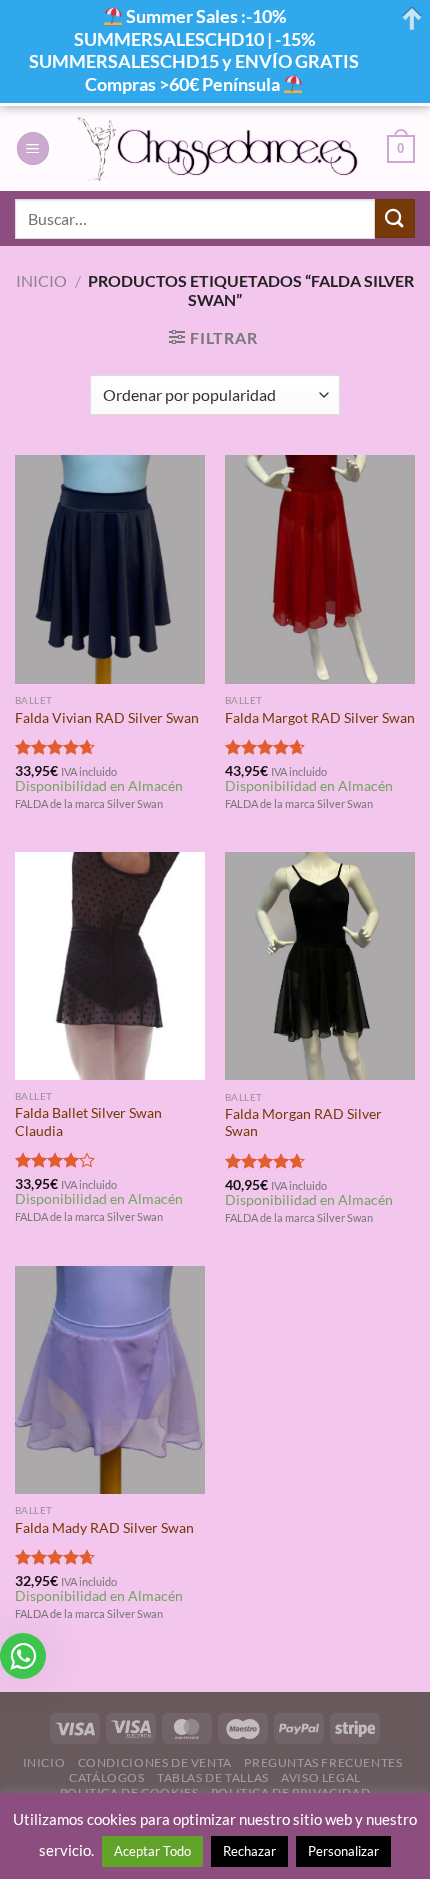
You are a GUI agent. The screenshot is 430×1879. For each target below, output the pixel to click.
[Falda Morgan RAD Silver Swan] (320, 966)
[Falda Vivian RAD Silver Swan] (110, 569)
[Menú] (33, 148)
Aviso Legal (321, 1777)
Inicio (41, 280)
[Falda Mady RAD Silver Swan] (110, 1380)
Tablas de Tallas (213, 1777)
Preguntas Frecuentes (323, 1762)
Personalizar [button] (343, 1851)
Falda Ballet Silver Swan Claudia (88, 1122)
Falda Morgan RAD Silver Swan (303, 1123)
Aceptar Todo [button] (152, 1851)
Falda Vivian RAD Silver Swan (107, 718)
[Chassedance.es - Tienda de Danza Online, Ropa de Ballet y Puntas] (218, 148)
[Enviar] (395, 218)
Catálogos (107, 1777)
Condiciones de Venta (155, 1762)
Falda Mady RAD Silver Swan (104, 1528)
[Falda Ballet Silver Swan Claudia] (110, 966)
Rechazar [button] (249, 1851)
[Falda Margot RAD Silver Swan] (320, 569)
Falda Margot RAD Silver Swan (320, 718)
